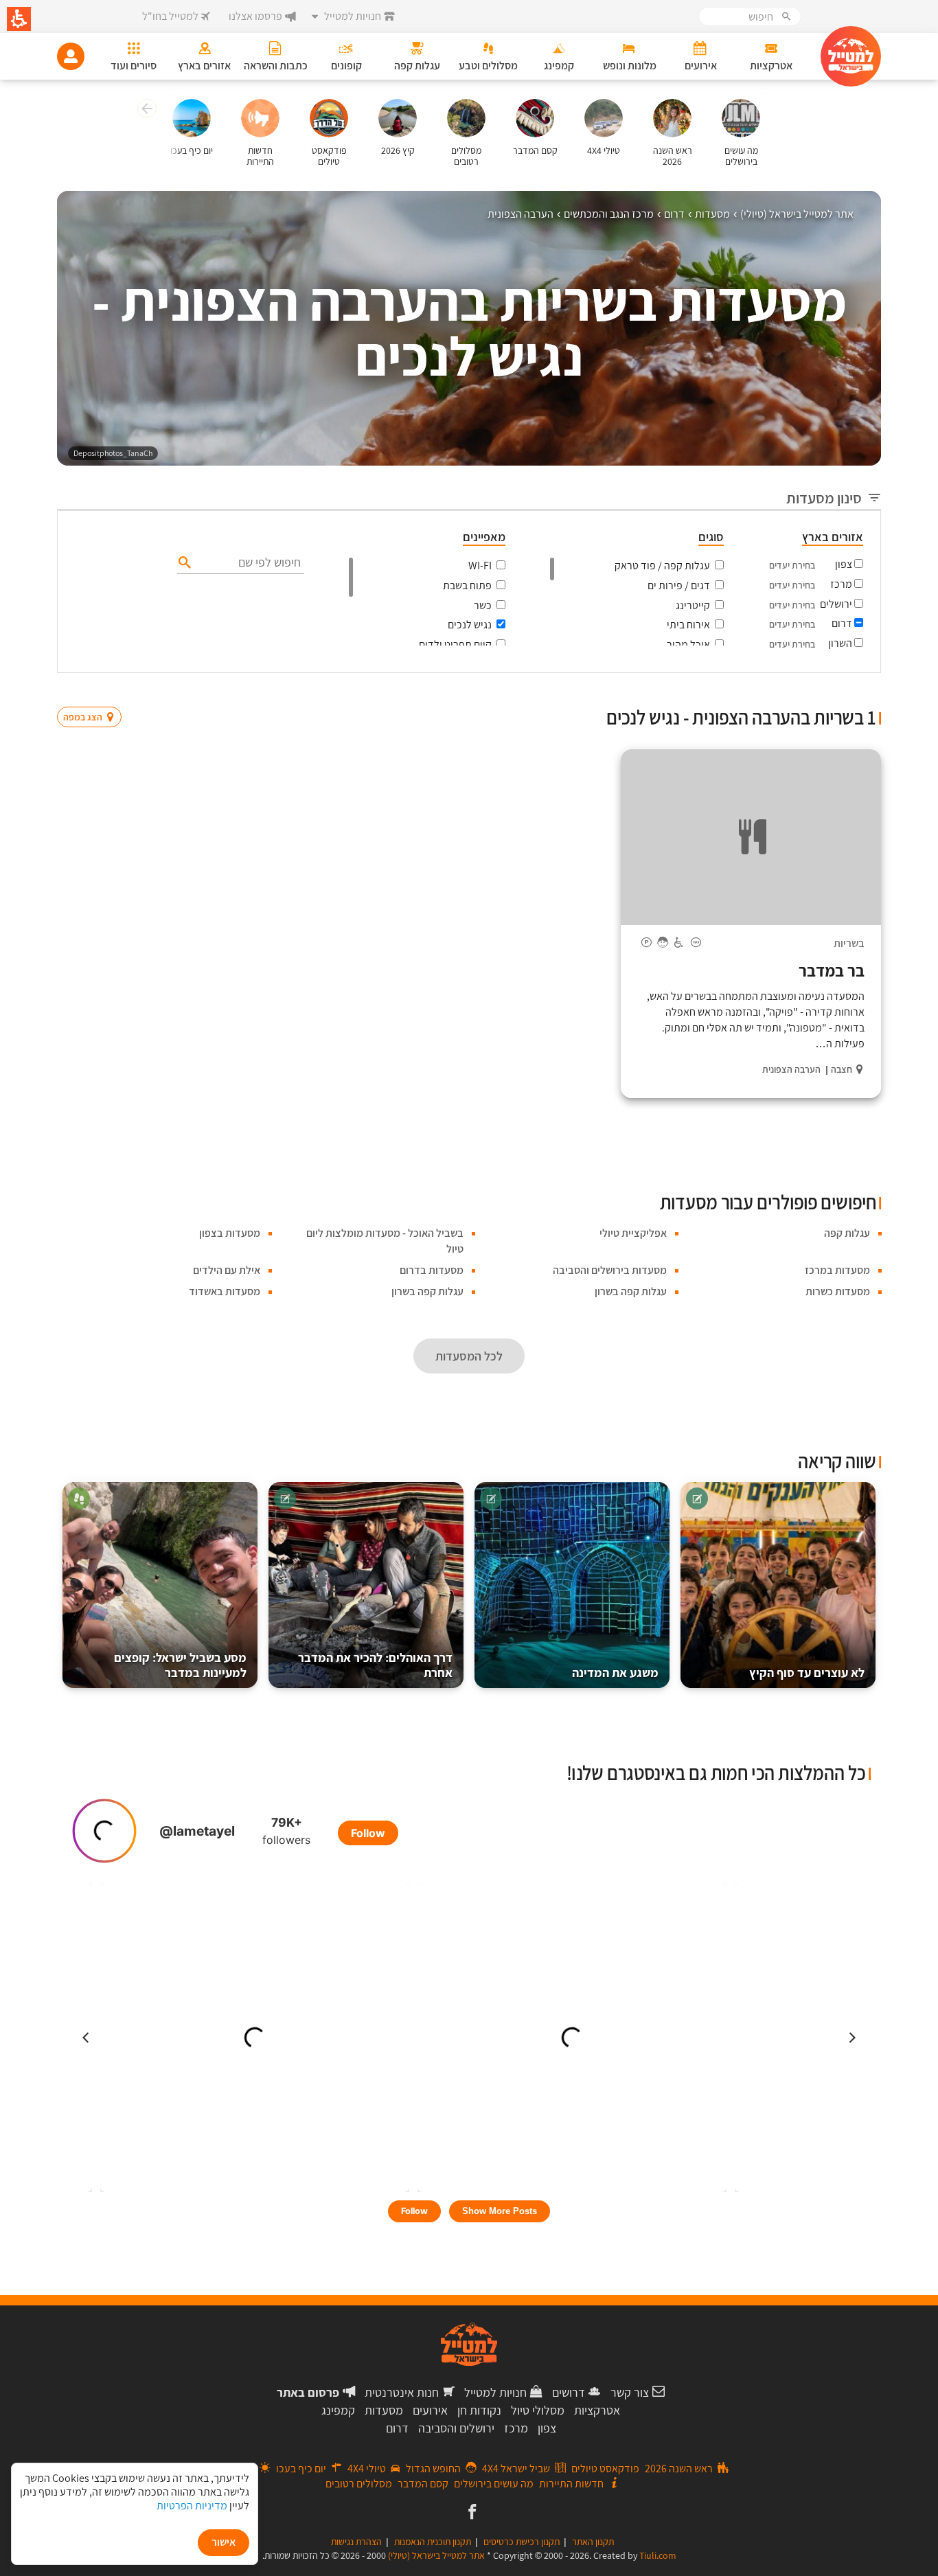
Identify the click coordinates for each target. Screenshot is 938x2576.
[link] (471, 2513)
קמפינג (338, 2410)
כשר (483, 605)
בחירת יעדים (792, 565)
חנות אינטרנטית (402, 2392)
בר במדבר (832, 970)
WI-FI (480, 566)
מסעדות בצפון (230, 1233)
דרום (842, 623)
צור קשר (630, 2392)
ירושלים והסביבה (456, 2428)
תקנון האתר (593, 2542)
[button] (145, 111)
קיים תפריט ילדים (455, 645)
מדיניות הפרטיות (192, 2506)
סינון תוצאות (824, 691)
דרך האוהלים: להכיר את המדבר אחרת (375, 1665)
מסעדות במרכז (837, 1270)
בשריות (849, 943)
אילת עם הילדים (227, 1270)
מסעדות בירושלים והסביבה (610, 1270)
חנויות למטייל (495, 2392)
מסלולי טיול (538, 2410)
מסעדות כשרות (838, 1291)
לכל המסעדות (469, 1356)
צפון (844, 564)
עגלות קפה (847, 1233)
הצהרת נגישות (356, 2542)
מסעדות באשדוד (225, 1291)
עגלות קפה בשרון (631, 1291)
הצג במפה (94, 691)
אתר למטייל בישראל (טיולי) (436, 2555)
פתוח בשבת (467, 585)
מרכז (841, 584)
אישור (224, 2542)
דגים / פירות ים (679, 585)
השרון (840, 643)
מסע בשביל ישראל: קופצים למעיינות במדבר (180, 1665)
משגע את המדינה (615, 1673)
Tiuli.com (658, 2555)
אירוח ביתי (688, 625)
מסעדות (384, 2410)
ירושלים (836, 604)
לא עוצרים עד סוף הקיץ (807, 1673)
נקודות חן (479, 2410)
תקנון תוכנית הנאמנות (433, 2542)
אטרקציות (597, 2410)
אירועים (430, 2410)
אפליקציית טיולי (633, 1233)
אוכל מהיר (688, 645)
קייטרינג (693, 605)
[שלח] (183, 562)
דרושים (569, 2392)
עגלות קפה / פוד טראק (662, 566)
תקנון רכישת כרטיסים (522, 2542)
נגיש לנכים (470, 625)
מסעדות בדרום (432, 1270)
